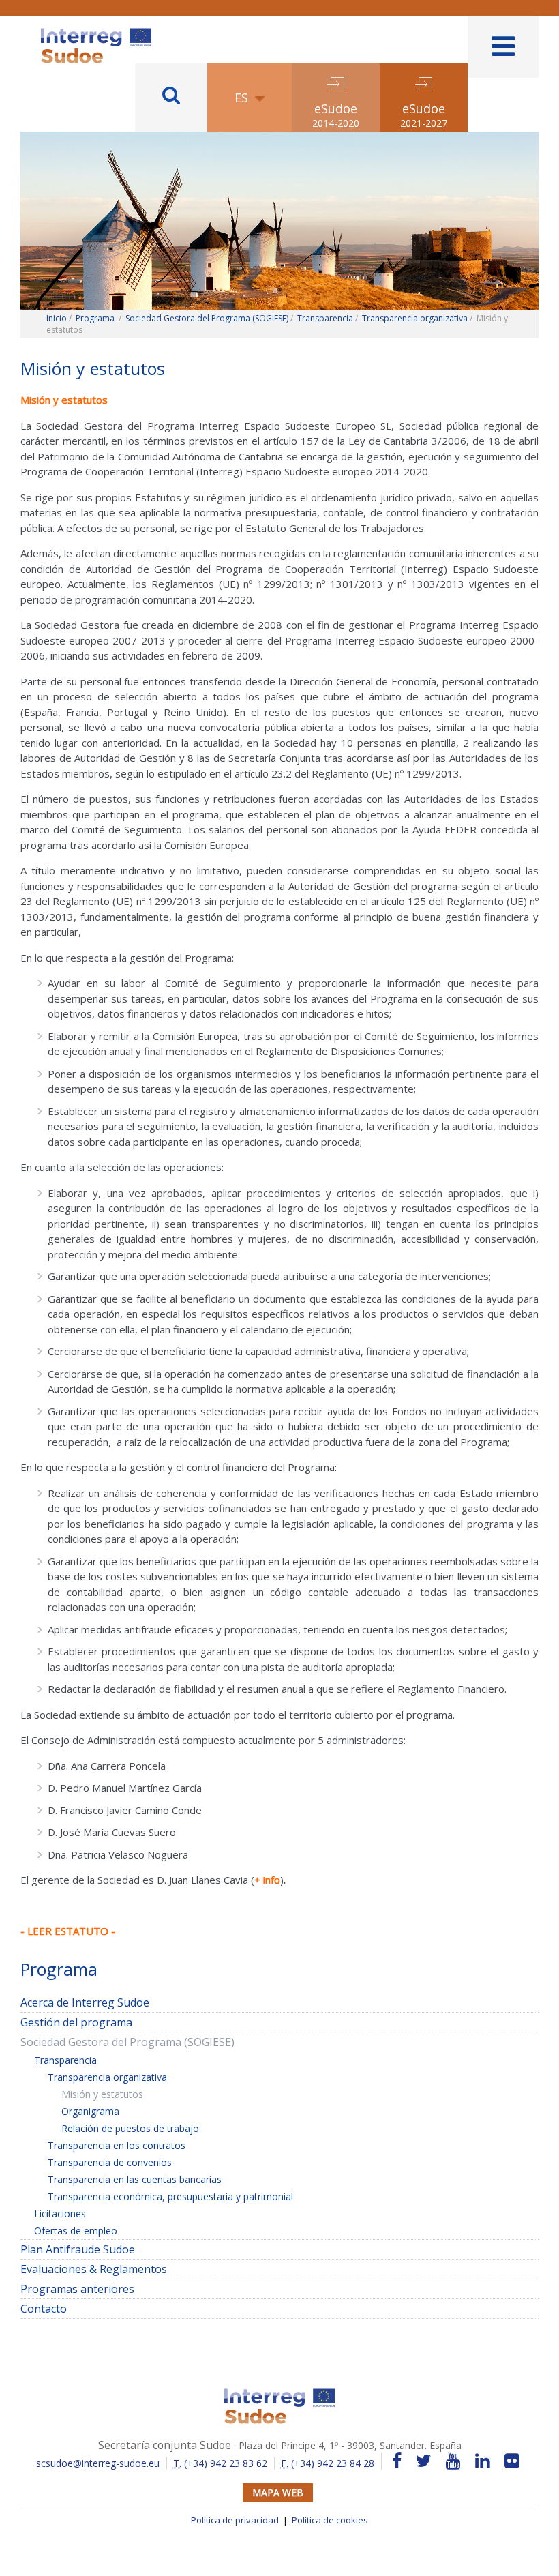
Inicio (57, 318)
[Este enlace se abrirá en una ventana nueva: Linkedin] (483, 2461)
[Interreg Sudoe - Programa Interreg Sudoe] (96, 33)
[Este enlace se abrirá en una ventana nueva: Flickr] (512, 2461)
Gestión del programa (76, 2022)
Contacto (44, 2309)
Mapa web (278, 2492)
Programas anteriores (77, 2289)
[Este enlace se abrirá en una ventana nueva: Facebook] (397, 2461)
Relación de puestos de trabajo (130, 2128)
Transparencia (325, 318)
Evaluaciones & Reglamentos (94, 2269)
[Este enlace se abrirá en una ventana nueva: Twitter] (424, 2461)
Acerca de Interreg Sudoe (85, 2002)
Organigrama (90, 2111)
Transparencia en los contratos (117, 2145)
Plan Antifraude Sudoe (78, 2249)
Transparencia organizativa (415, 318)
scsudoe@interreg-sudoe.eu (98, 2463)
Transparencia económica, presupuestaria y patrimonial (170, 2196)
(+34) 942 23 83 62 (220, 2463)
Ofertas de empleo (76, 2231)
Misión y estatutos (102, 2094)
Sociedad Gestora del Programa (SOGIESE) (207, 318)
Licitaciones (60, 2214)
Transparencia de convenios (110, 2162)
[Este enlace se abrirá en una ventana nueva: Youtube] (453, 2461)
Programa (95, 318)
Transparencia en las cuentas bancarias (135, 2179)
